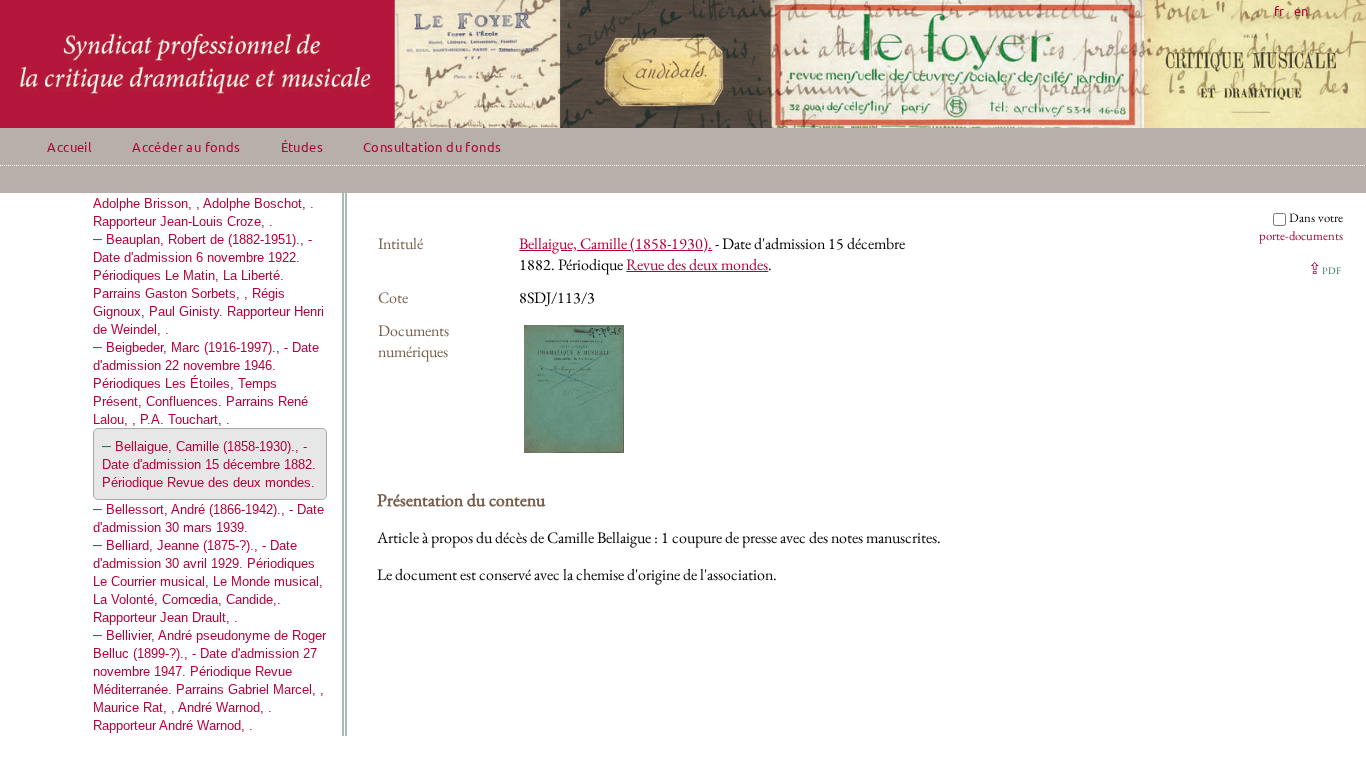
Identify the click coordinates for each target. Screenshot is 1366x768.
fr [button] (1279, 10)
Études (302, 146)
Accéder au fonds (186, 146)
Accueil (69, 146)
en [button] (1301, 10)
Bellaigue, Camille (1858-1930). (615, 243)
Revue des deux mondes (697, 264)
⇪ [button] (1324, 268)
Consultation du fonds (432, 146)
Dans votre (1301, 226)
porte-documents (1301, 235)
